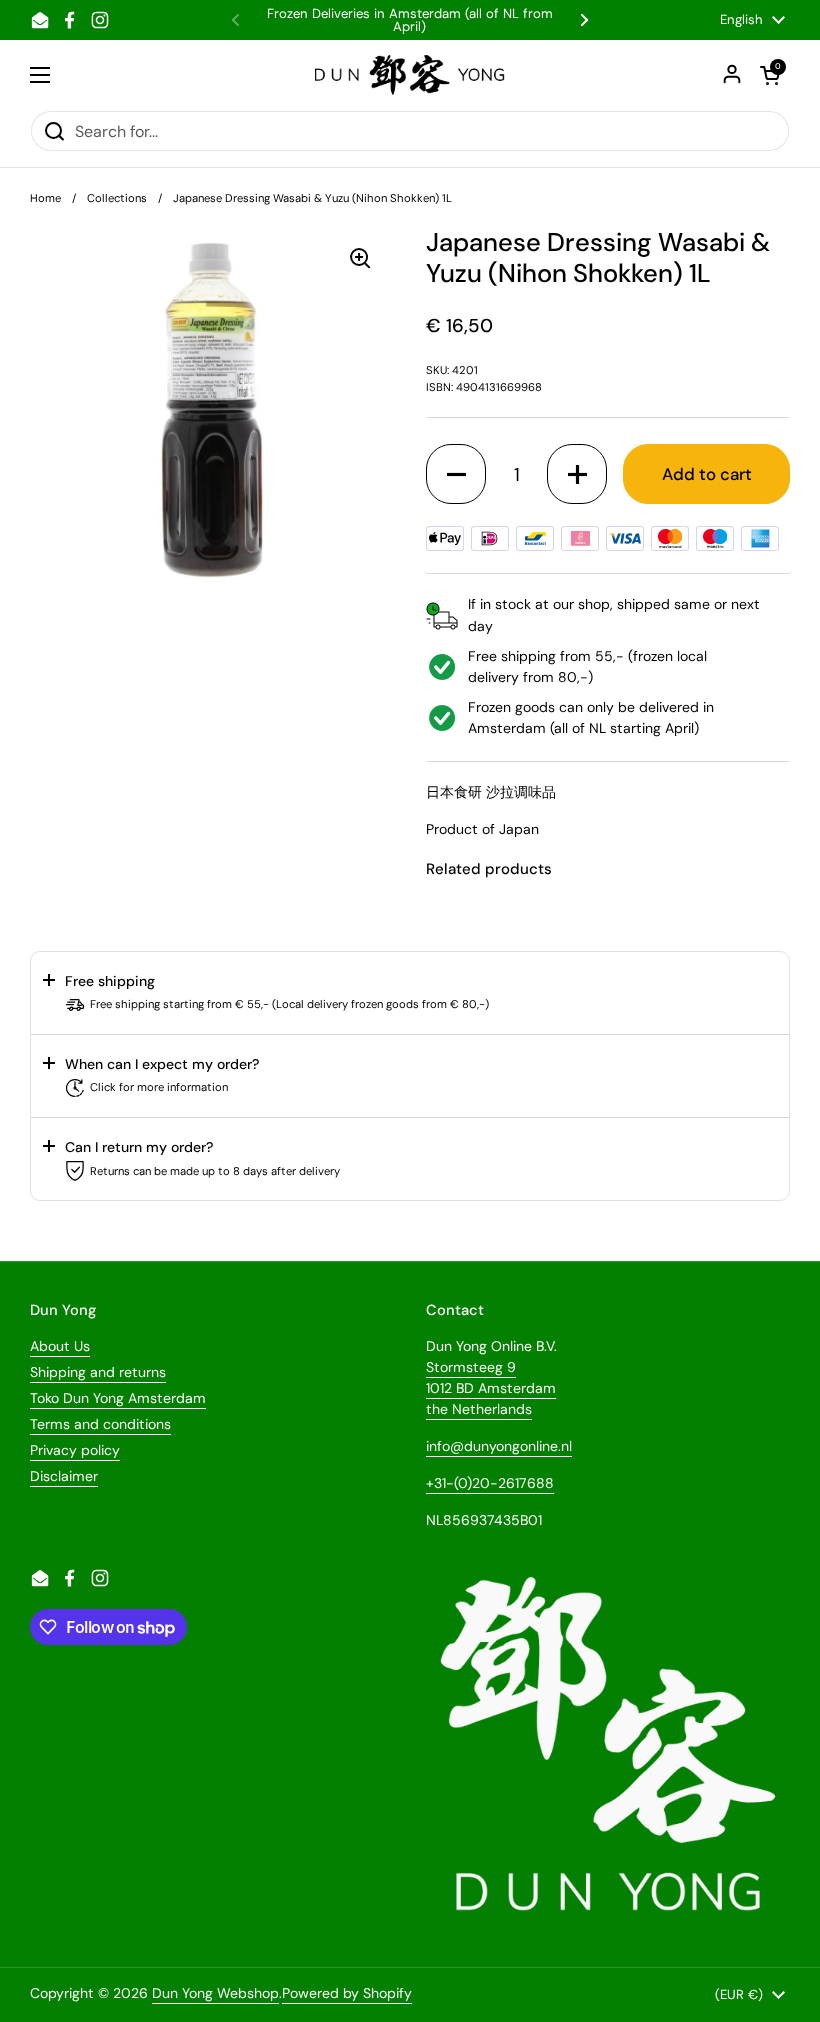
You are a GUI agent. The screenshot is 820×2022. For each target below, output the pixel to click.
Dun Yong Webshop (215, 1993)
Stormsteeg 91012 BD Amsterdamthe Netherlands (491, 1388)
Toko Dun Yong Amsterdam (118, 1398)
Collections (117, 198)
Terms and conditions (100, 1424)
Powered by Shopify (347, 1993)
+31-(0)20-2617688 (490, 1483)
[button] (456, 474)
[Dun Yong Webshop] (410, 75)
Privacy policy (75, 1450)
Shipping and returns (98, 1372)
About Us (60, 1346)
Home (45, 198)
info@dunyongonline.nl (499, 1446)
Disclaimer (64, 1476)
